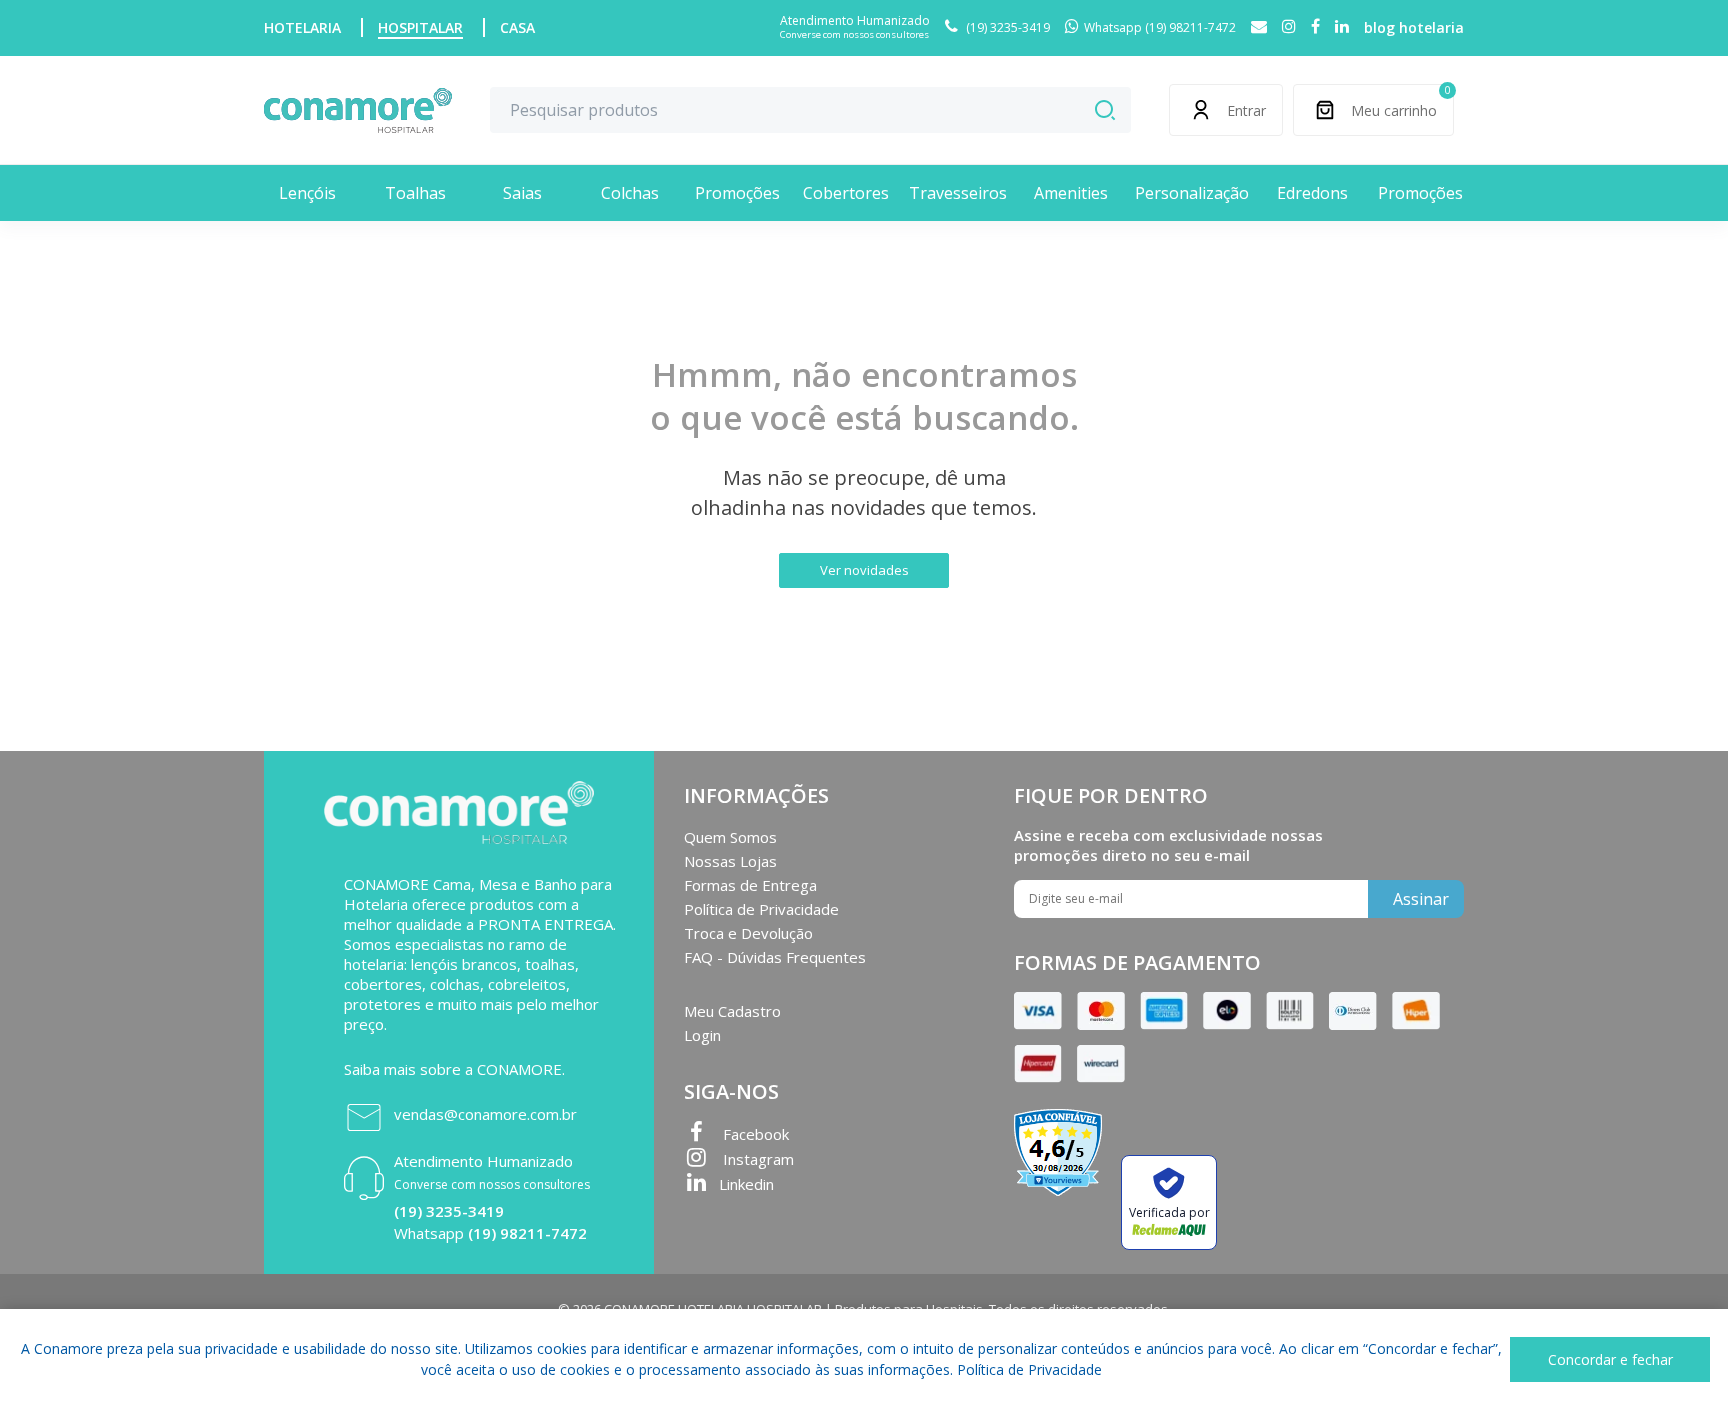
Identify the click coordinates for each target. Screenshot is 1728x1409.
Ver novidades (864, 570)
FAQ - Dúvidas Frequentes (775, 957)
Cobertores (846, 193)
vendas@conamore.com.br (485, 1114)
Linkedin (746, 1184)
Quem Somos (730, 837)
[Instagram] (1289, 27)
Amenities (1071, 193)
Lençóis (307, 193)
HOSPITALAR (420, 27)
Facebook (754, 1134)
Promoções (737, 193)
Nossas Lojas (730, 861)
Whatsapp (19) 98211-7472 (1160, 27)
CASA (517, 27)
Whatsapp (490, 1233)
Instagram (756, 1159)
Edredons (1312, 193)
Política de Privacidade (761, 909)
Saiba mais (380, 1069)
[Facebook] (1315, 27)
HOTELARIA (302, 27)
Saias (522, 193)
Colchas (630, 193)
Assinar (1421, 899)
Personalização (1192, 193)
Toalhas (415, 193)
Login (702, 1035)
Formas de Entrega (750, 885)
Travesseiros (958, 193)
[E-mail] (1259, 27)
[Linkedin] (1342, 27)
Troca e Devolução (748, 933)
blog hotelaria (1414, 27)
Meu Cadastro (732, 1011)
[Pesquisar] (1105, 110)
